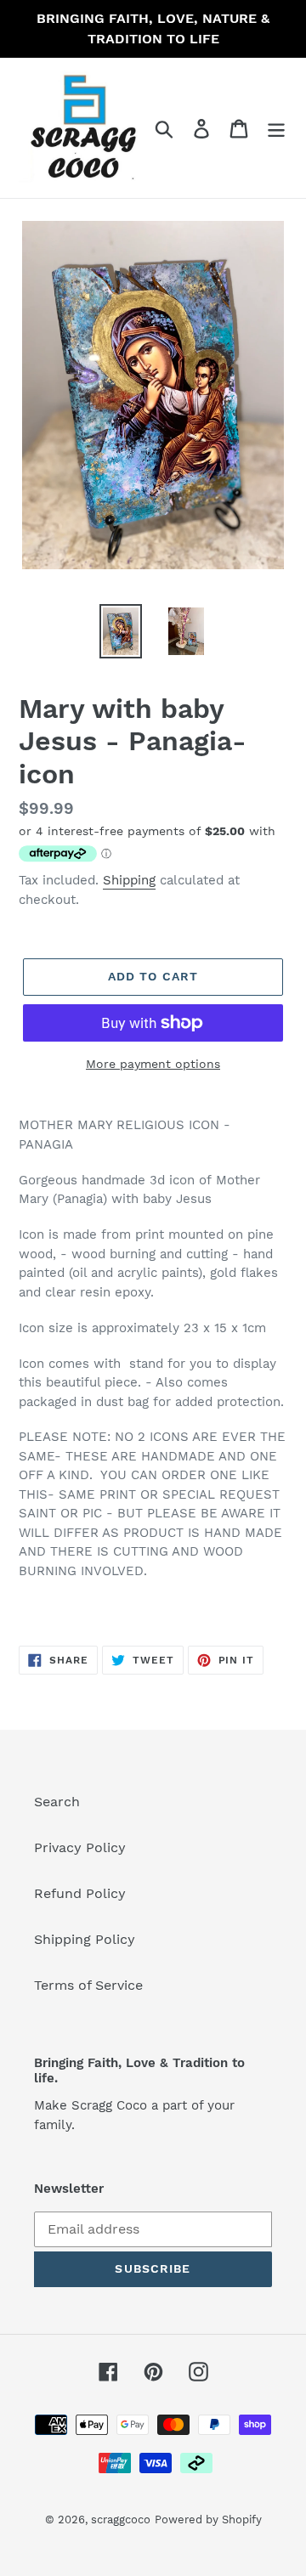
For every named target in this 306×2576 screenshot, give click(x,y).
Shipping (129, 880)
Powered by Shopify (208, 2520)
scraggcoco (121, 2520)
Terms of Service (88, 1985)
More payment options (153, 1064)
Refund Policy (80, 1893)
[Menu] (276, 128)
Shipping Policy (85, 1939)
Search (57, 1802)
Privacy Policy (80, 1847)
